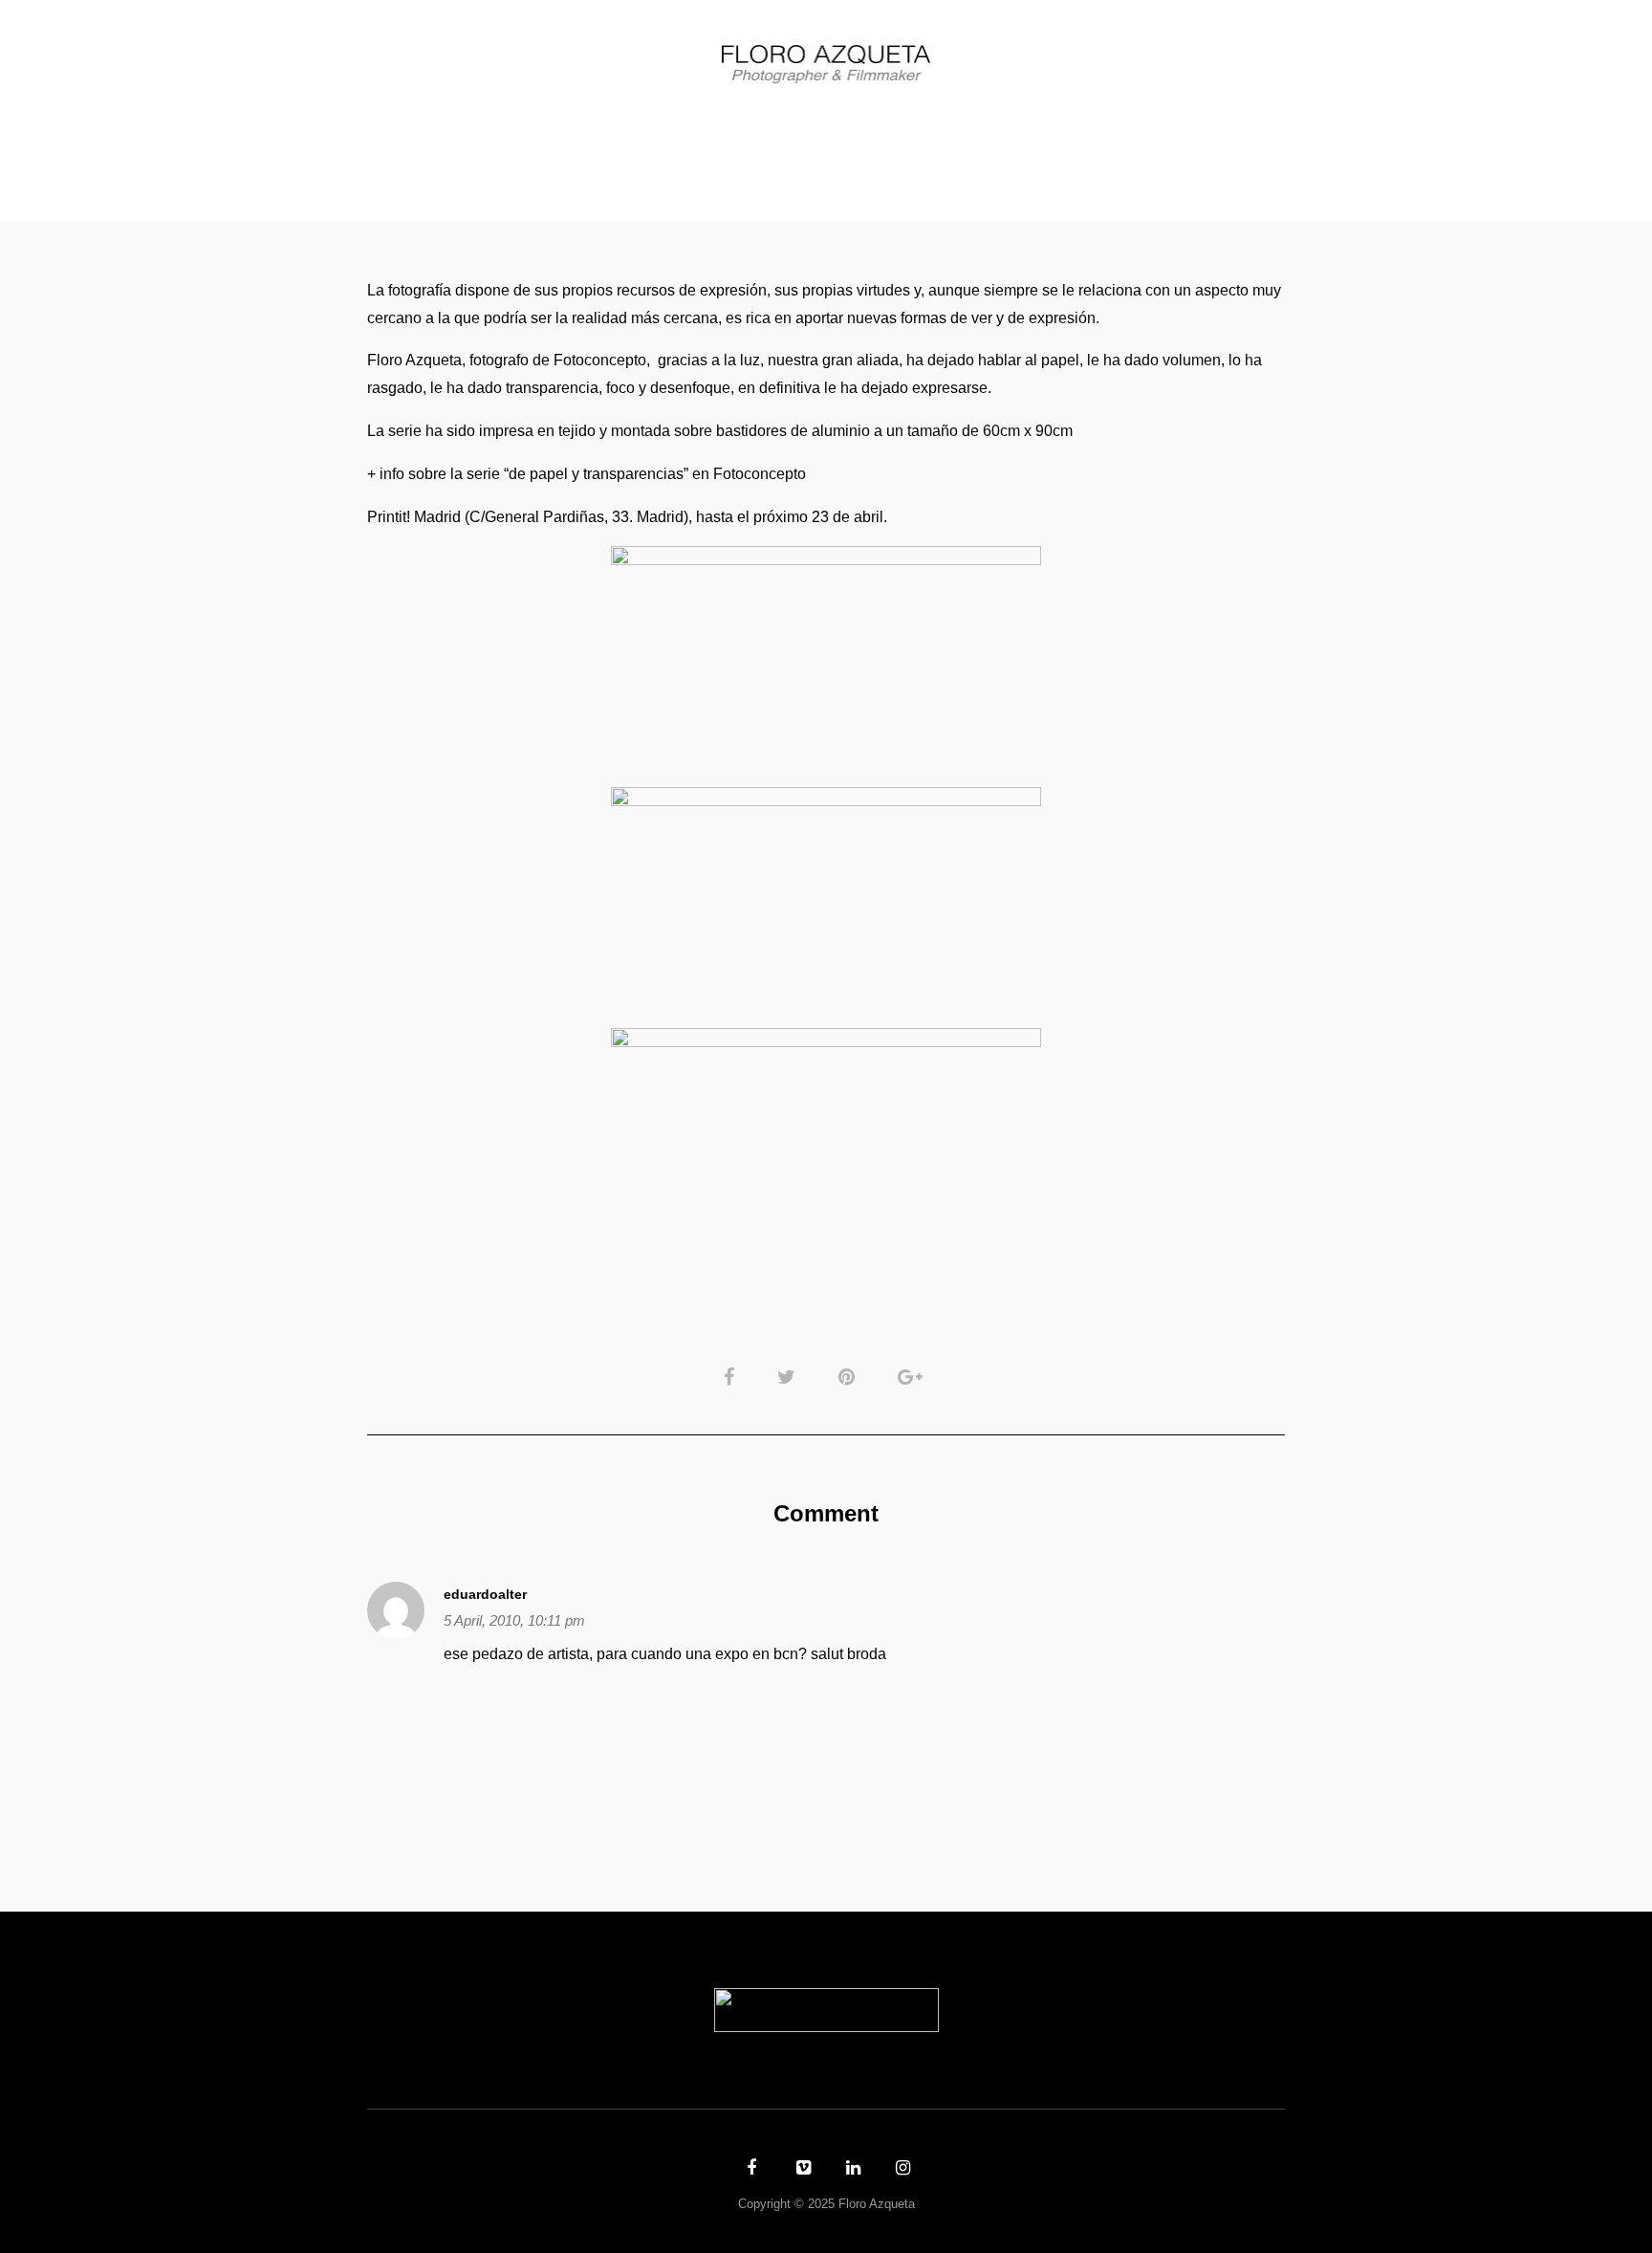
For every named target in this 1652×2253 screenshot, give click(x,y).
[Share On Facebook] (732, 1376)
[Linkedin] (851, 2170)
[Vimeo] (801, 2170)
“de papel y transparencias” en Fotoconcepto (655, 474)
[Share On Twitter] (790, 1376)
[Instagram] (901, 2170)
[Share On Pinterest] (850, 1376)
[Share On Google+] (913, 1376)
